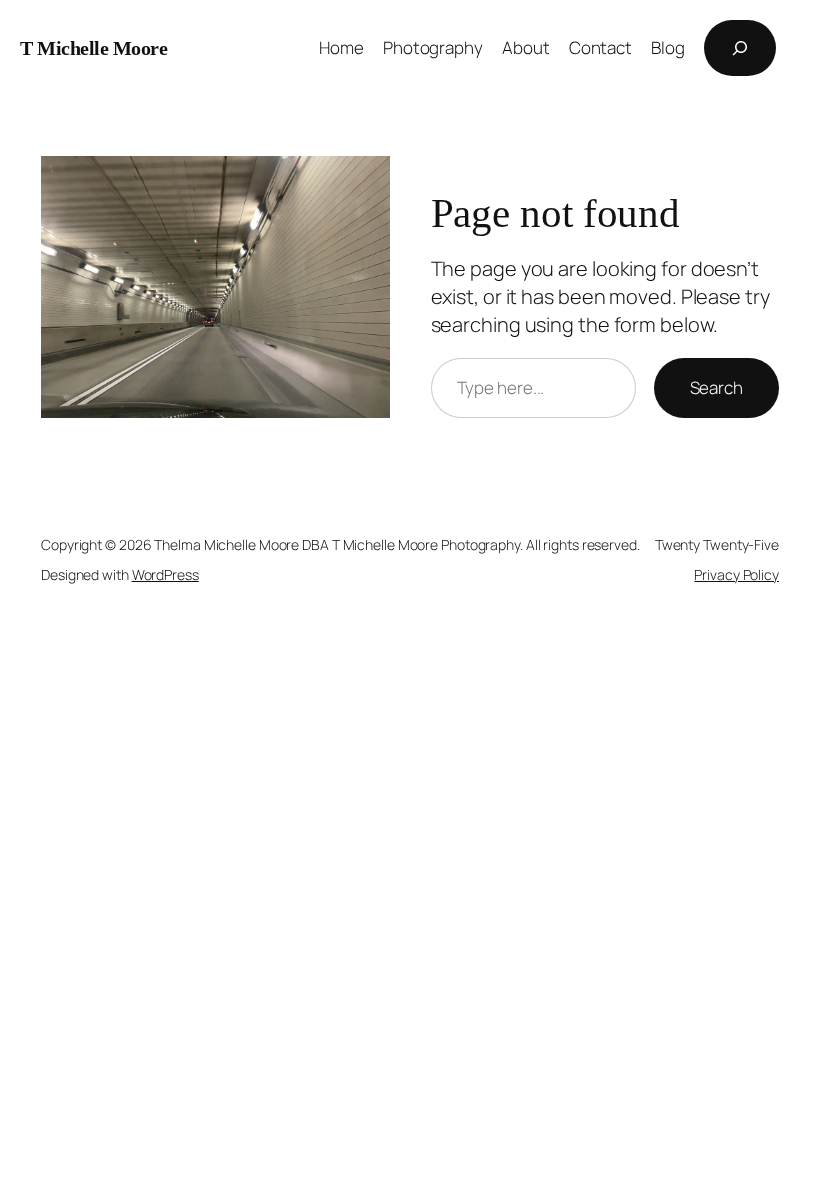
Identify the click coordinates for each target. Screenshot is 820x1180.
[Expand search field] (740, 48)
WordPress (165, 574)
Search (716, 387)
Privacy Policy (736, 574)
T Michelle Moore (93, 48)
